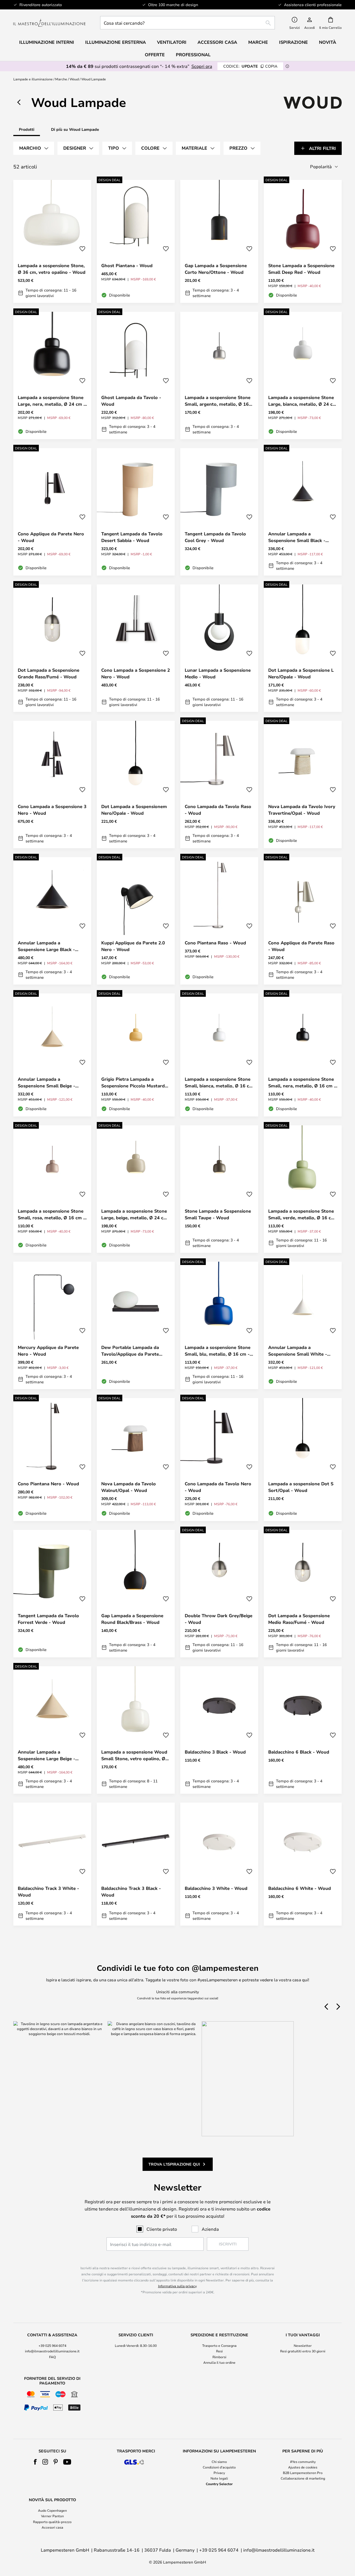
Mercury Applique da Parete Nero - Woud (48, 1351)
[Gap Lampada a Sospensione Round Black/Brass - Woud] (136, 1594)
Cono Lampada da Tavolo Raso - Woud (218, 810)
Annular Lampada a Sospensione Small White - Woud (298, 1351)
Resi (219, 2351)
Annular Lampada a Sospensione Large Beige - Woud (46, 1755)
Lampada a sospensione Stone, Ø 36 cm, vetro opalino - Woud (52, 269)
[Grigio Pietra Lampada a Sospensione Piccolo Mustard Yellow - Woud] (136, 1055)
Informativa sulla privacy (177, 2286)
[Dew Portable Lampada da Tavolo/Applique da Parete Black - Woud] (136, 1325)
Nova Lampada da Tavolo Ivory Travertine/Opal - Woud (302, 810)
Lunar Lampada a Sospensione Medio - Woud (218, 673)
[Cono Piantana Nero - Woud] (52, 1460)
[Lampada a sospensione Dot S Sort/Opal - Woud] (303, 1460)
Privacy (219, 2473)
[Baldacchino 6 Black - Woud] (303, 1730)
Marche (61, 79)
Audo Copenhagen (52, 2510)
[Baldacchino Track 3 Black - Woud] (136, 1864)
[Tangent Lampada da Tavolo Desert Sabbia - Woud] (136, 512)
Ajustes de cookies (303, 2467)
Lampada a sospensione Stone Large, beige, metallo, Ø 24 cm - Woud (134, 1214)
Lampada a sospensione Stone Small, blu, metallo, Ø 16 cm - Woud (218, 1351)
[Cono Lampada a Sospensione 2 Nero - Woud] (136, 648)
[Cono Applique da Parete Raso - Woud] (303, 921)
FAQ (52, 2357)
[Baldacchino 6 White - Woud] (303, 1864)
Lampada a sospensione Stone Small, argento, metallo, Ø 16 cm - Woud (218, 401)
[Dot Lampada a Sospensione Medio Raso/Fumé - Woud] (303, 1594)
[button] (82, 249)
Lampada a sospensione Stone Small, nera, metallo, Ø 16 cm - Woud (302, 1083)
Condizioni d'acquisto (219, 2467)
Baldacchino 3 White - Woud (216, 1888)
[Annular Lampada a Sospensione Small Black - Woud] (303, 512)
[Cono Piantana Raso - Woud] (219, 921)
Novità (328, 42)
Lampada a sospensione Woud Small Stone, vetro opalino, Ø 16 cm (134, 1755)
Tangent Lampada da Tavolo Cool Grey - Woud (215, 537)
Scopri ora (202, 66)
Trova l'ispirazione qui (174, 2164)
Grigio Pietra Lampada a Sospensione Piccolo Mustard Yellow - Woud (133, 1083)
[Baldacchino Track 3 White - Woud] (52, 1864)
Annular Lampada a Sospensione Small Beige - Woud (46, 1083)
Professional (193, 55)
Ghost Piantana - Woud (127, 265)
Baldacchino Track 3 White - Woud (48, 1892)
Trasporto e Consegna (219, 2345)
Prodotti (27, 129)
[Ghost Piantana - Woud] (136, 241)
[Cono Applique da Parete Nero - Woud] (52, 512)
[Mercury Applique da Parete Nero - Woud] (52, 1325)
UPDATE (250, 66)
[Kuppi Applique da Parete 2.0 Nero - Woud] (136, 921)
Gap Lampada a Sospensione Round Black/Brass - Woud (132, 1619)
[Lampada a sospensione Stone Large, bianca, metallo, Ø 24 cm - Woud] (303, 375)
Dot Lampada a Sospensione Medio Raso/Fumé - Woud (299, 1619)
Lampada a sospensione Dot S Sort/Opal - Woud (301, 1487)
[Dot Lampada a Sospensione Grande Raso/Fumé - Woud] (52, 648)
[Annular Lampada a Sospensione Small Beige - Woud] (52, 1055)
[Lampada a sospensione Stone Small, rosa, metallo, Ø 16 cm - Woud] (52, 1189)
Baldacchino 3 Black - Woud (215, 1752)
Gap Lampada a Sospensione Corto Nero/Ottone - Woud (216, 269)
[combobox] (187, 23)
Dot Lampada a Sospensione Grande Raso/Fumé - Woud (49, 673)
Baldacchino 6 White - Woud (300, 1888)
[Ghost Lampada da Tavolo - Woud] (136, 375)
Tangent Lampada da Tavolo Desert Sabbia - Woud (132, 537)
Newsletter (303, 2345)
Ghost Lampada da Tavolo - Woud (131, 401)
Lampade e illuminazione (33, 79)
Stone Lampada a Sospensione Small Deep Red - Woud (301, 269)
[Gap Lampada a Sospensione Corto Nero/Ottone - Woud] (219, 241)
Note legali (219, 2478)
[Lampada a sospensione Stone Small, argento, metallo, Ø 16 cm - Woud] (219, 375)
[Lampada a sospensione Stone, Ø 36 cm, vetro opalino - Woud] (52, 241)
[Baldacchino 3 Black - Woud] (219, 1730)
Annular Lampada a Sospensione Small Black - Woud (297, 537)
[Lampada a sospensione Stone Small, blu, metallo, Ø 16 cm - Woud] (219, 1325)
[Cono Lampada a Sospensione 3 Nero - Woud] (52, 784)
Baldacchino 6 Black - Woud (299, 1752)
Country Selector (219, 2484)
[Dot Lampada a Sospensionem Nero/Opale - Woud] (136, 784)
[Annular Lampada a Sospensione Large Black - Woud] (52, 921)
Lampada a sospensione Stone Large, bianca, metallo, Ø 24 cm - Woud (302, 401)
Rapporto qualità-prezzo (52, 2522)
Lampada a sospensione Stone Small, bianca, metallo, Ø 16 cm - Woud (219, 1083)
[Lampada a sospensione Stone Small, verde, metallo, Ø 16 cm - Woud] (303, 1189)
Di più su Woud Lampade (75, 129)
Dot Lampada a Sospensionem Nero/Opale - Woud (134, 810)
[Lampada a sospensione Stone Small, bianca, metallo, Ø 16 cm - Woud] (219, 1055)
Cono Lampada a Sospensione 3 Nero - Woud (52, 810)
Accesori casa (52, 2527)
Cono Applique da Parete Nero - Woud (51, 537)
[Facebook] (35, 2462)
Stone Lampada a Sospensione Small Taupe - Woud (218, 1214)
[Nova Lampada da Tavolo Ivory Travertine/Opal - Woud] (303, 784)
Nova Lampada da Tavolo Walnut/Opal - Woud (129, 1487)
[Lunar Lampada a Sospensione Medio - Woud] (219, 648)
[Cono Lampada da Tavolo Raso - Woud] (219, 784)
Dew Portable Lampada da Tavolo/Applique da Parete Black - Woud (130, 1351)
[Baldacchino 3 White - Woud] (219, 1864)
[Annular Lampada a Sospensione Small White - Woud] (303, 1325)
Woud (74, 79)
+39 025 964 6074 (52, 2345)
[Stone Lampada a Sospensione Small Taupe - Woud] (219, 1189)
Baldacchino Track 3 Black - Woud (131, 1892)
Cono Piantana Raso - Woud (215, 943)
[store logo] (49, 23)
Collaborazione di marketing (303, 2478)
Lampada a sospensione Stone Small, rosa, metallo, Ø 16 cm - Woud (51, 1214)
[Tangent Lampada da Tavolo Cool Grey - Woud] (219, 512)
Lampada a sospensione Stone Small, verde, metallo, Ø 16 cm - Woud (302, 1214)
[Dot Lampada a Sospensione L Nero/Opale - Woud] (303, 648)
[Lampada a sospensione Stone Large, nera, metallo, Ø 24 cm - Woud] (52, 375)
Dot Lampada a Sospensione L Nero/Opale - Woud (301, 673)
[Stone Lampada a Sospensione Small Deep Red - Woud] (303, 241)
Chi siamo (219, 2462)
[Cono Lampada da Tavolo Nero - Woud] (219, 1460)
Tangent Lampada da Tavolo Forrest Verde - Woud (48, 1619)
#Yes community (303, 2462)
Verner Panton (52, 2516)
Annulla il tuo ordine (219, 2362)
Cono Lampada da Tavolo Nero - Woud (218, 1487)
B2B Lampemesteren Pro (303, 2473)
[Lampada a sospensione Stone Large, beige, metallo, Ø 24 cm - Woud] (136, 1189)
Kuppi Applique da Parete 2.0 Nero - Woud (133, 946)
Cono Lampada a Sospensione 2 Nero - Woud (136, 673)
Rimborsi (219, 2357)
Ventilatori (172, 42)
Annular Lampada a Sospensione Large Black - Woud (46, 946)
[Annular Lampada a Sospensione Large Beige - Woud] (52, 1730)
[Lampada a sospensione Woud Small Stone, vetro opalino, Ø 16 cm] (136, 1730)
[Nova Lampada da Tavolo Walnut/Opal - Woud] (136, 1460)
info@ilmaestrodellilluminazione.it (52, 2351)
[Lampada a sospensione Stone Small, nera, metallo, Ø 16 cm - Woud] (303, 1055)
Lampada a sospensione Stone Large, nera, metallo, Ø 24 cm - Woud (52, 401)
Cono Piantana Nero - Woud (48, 1484)
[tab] (34, 148)
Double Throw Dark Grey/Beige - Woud (219, 1619)
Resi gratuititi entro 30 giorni (303, 2351)
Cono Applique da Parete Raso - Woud (301, 946)
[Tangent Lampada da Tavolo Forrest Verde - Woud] (52, 1594)
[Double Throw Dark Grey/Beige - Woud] (219, 1594)
